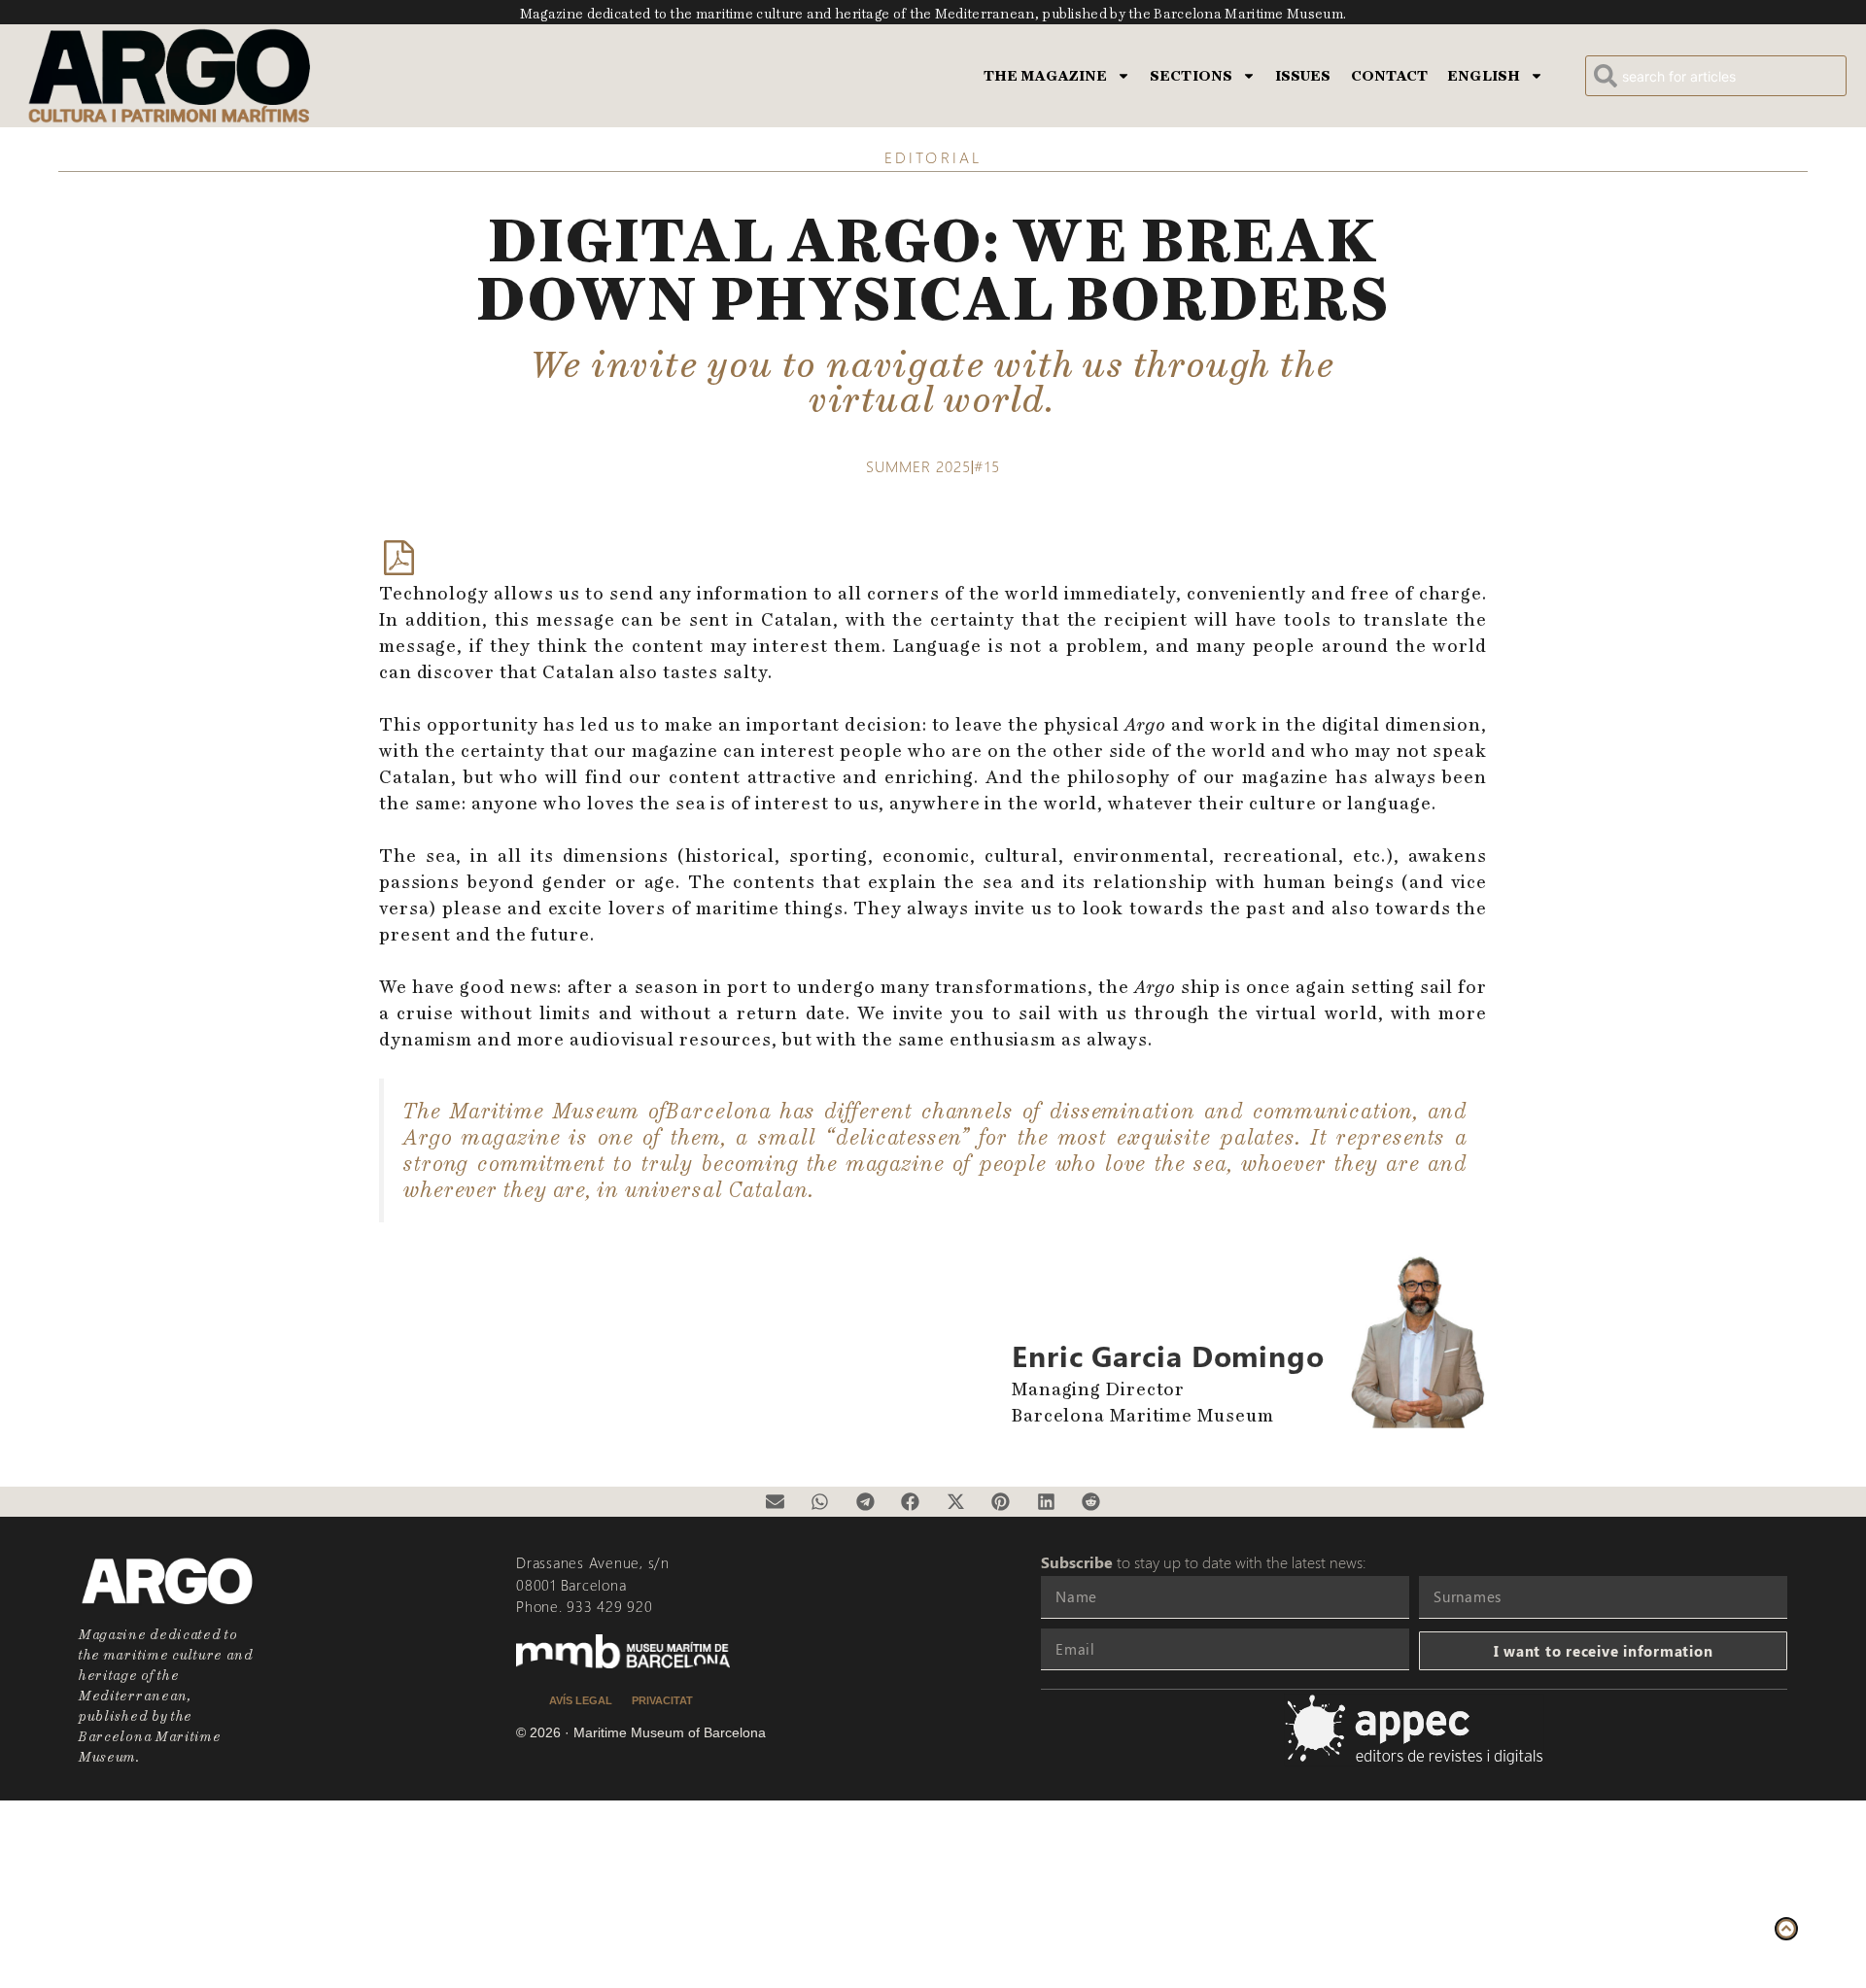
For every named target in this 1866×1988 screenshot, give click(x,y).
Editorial (933, 157)
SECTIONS (1191, 75)
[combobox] (1716, 76)
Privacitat (662, 1700)
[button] (775, 1502)
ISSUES (1303, 75)
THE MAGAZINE (1045, 75)
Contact (1390, 75)
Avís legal (581, 1700)
